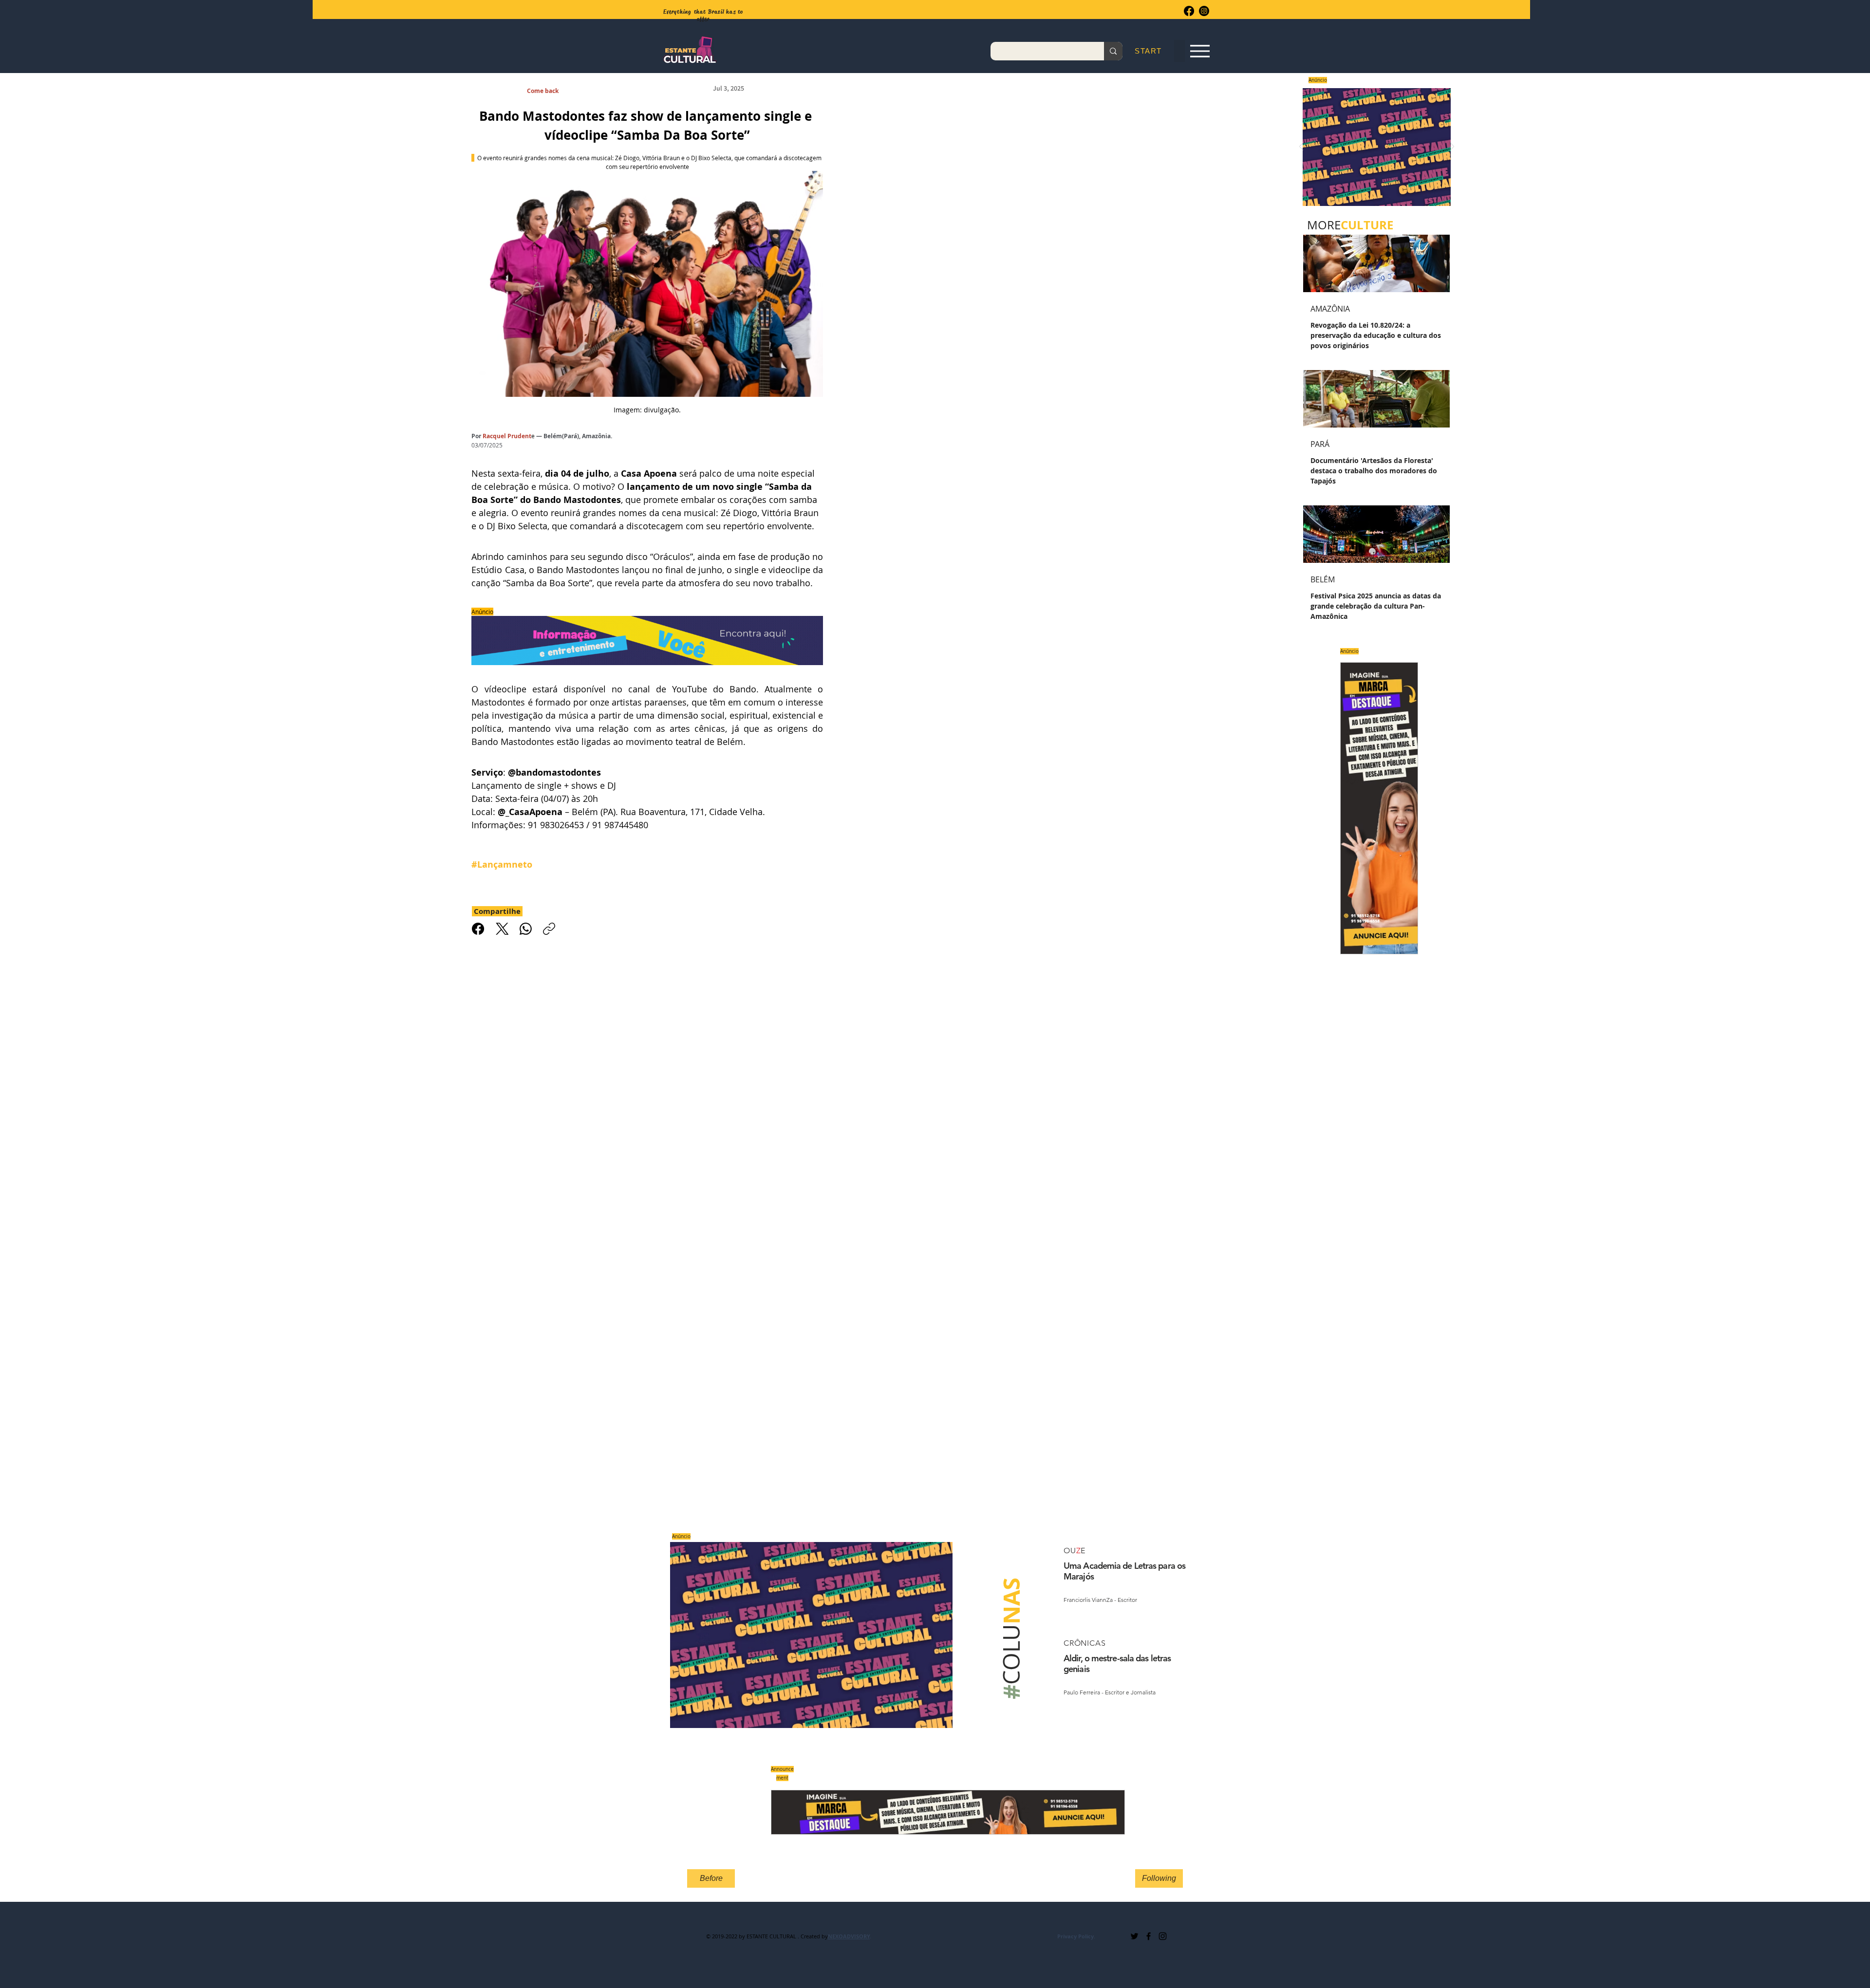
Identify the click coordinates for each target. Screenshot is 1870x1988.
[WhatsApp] (526, 929)
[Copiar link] (549, 929)
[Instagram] (1204, 11)
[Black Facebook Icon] (1149, 1936)
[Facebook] (1189, 11)
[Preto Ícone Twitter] (1134, 1936)
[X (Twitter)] (502, 929)
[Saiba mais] (1374, 147)
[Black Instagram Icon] (1163, 1936)
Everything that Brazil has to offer (703, 15)
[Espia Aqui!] (1200, 51)
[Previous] (1301, 147)
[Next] (1452, 147)
